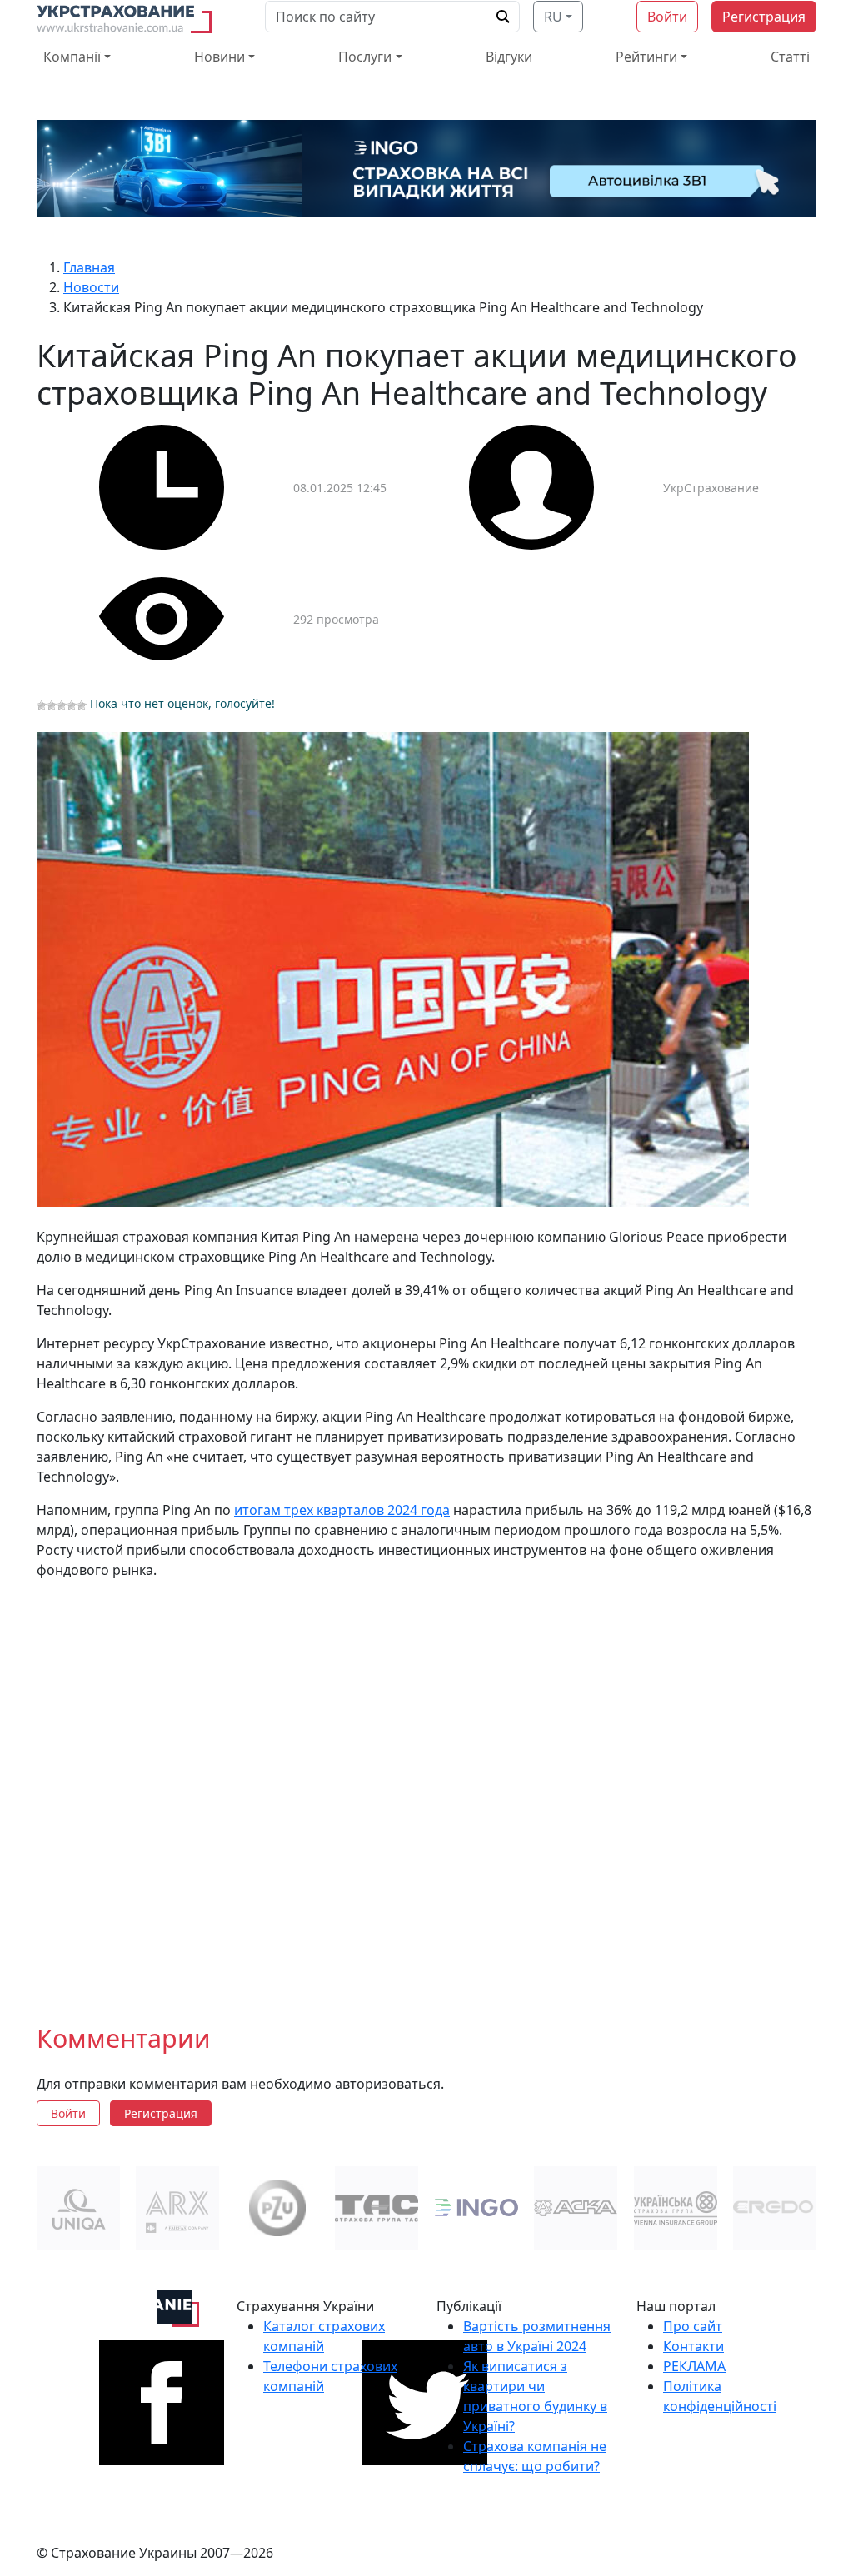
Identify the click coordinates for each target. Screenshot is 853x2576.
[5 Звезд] (82, 705)
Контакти (693, 2346)
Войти (667, 17)
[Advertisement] (426, 1788)
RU (553, 17)
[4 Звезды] (72, 705)
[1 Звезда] (42, 705)
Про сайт (693, 2326)
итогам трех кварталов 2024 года (342, 1510)
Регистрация (764, 17)
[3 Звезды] (62, 705)
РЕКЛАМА (694, 2366)
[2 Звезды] (52, 705)
